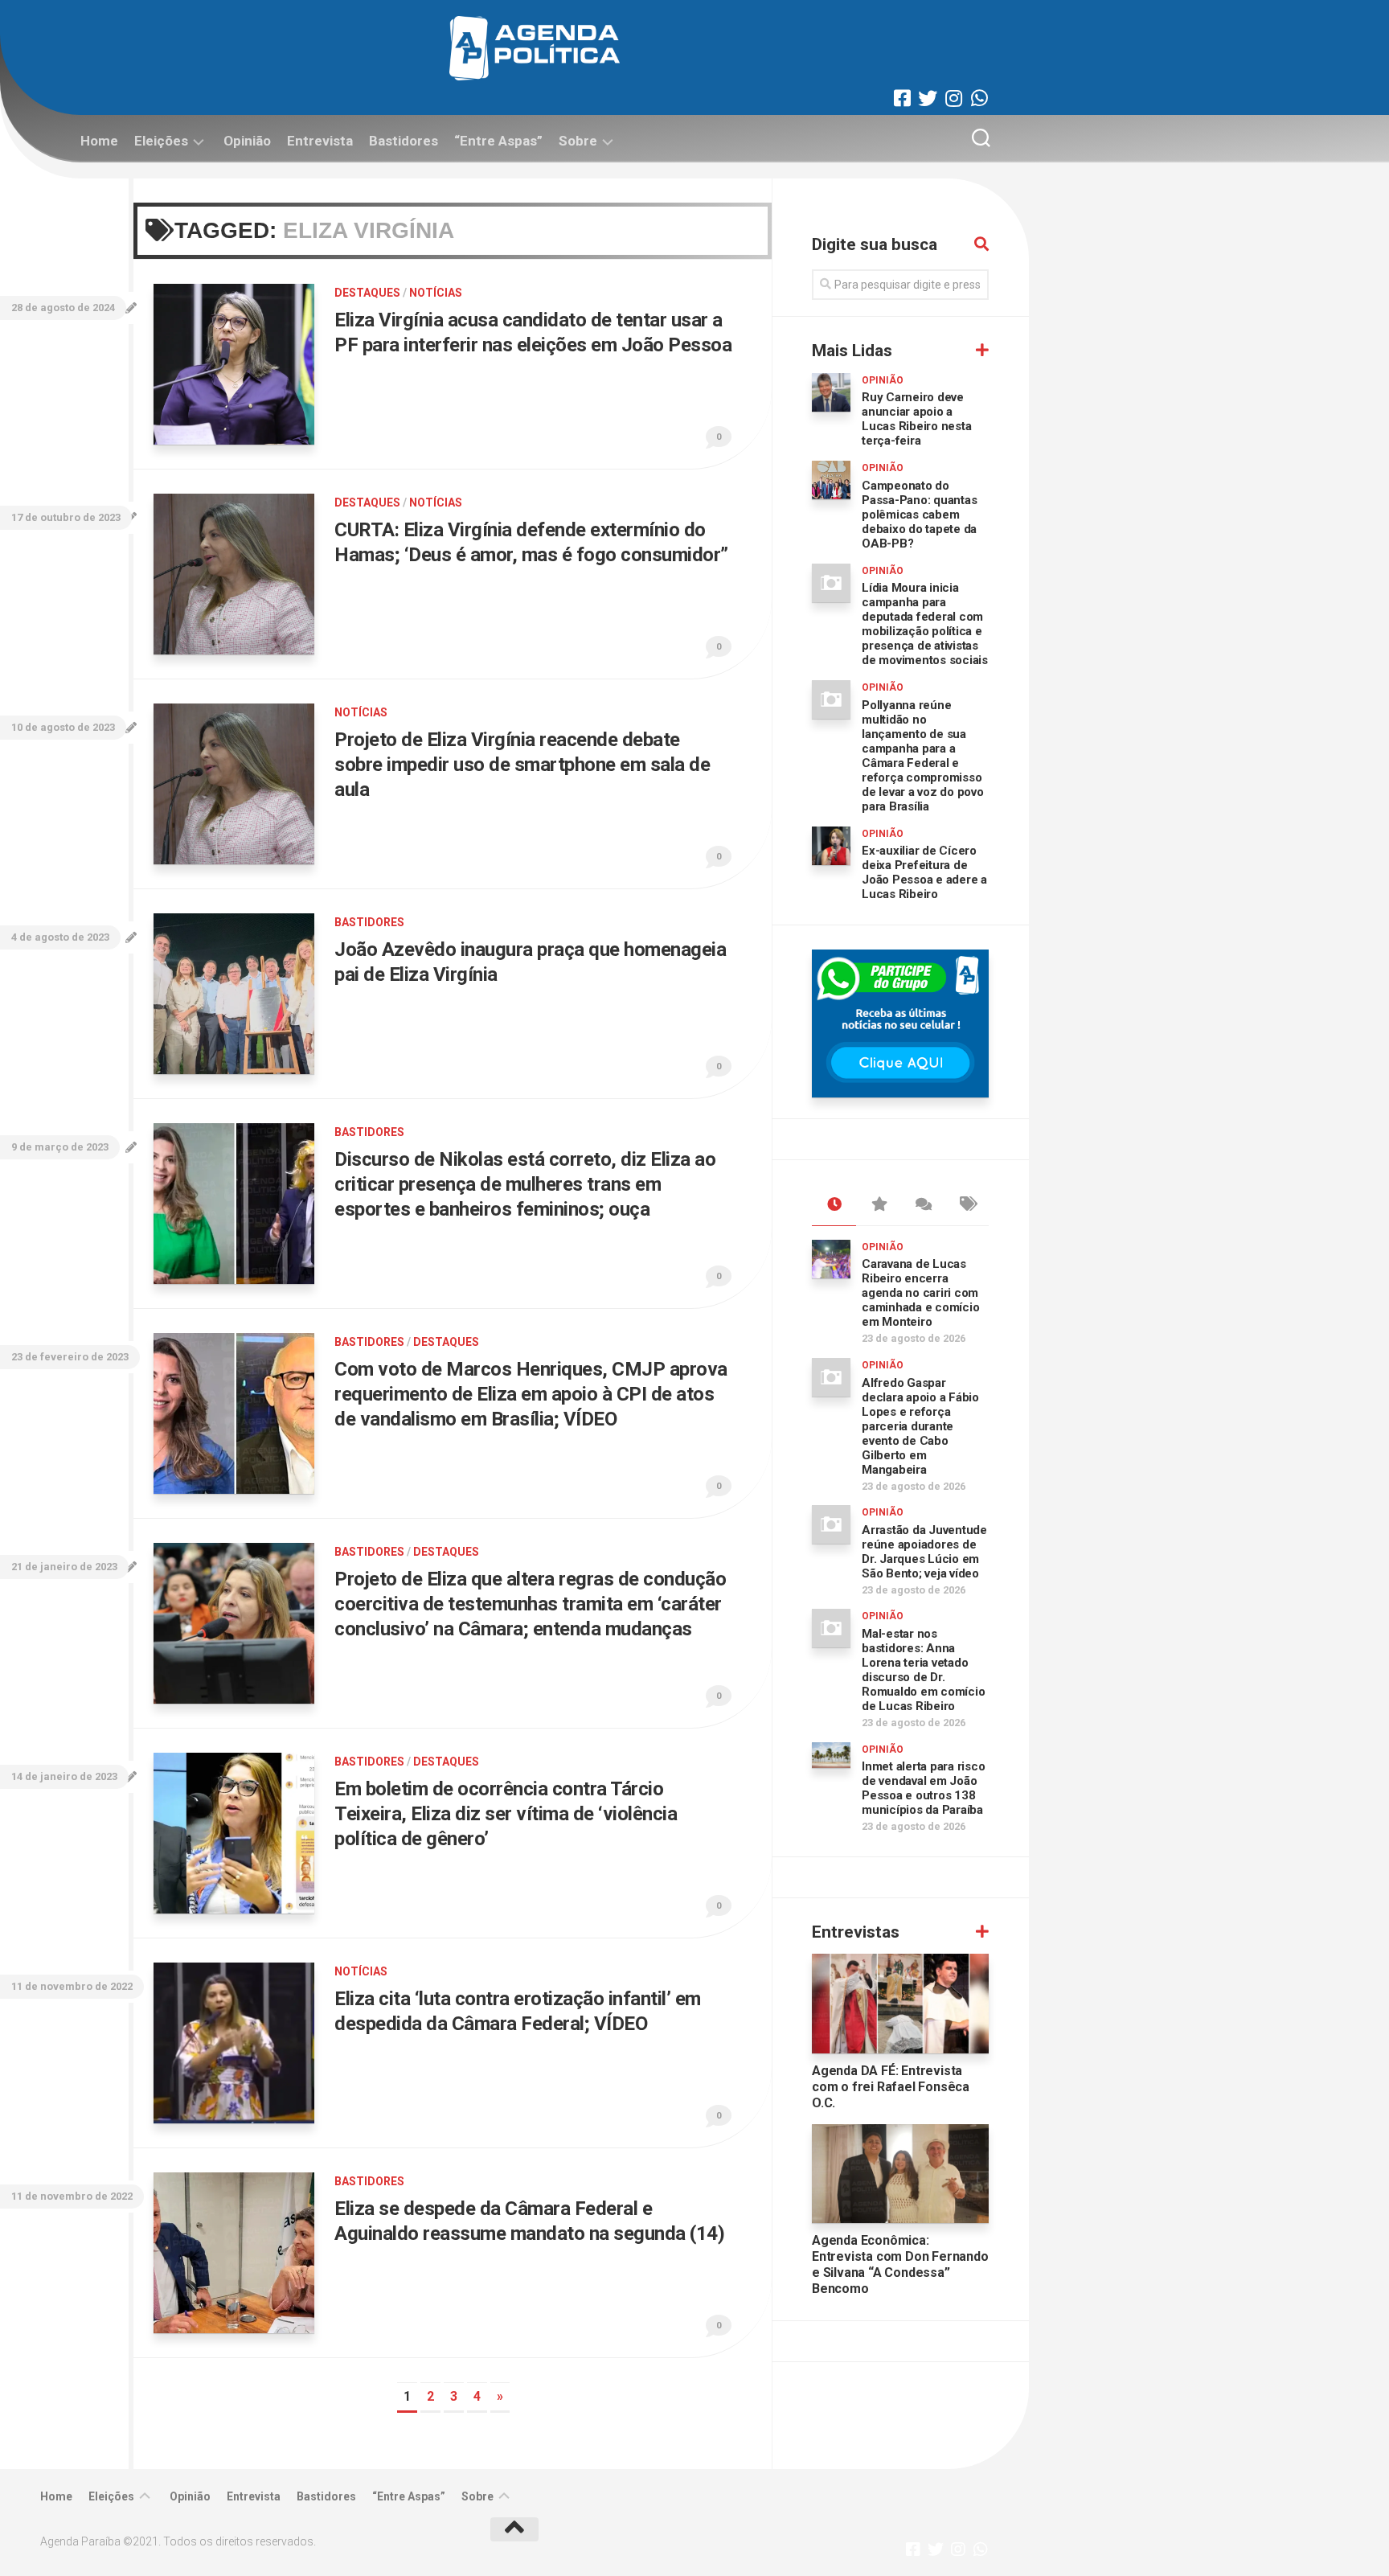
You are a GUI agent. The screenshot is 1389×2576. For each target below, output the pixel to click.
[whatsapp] (979, 98)
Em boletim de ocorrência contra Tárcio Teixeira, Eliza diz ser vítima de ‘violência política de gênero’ (506, 1814)
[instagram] (953, 98)
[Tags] (967, 1205)
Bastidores (404, 141)
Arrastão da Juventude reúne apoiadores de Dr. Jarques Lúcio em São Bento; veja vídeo (924, 1552)
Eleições (161, 141)
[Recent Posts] (834, 1205)
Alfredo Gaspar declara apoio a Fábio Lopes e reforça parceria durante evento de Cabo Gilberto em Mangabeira (920, 1426)
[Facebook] (902, 98)
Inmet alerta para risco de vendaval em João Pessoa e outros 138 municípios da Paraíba (923, 1788)
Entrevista (320, 141)
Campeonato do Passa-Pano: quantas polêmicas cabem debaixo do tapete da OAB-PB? (919, 515)
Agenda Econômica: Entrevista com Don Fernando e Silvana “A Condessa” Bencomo (900, 2264)
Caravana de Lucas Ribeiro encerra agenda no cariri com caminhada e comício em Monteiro (920, 1293)
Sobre (578, 141)
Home (99, 141)
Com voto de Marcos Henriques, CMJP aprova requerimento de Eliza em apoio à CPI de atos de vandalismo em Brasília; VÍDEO (531, 1394)
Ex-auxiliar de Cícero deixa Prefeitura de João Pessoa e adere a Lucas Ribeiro (924, 872)
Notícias (436, 293)
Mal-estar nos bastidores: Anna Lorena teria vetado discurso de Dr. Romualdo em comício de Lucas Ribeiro (923, 1670)
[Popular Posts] (878, 1205)
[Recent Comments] (922, 1205)
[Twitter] (928, 98)
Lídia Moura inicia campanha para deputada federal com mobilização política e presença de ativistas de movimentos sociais (925, 624)
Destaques (367, 293)
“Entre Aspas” (498, 141)
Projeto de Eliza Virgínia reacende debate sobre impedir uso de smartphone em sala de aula (522, 765)
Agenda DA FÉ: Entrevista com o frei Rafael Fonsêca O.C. (891, 2087)
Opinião (247, 141)
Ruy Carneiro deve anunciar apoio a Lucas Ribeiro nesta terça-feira (916, 419)
